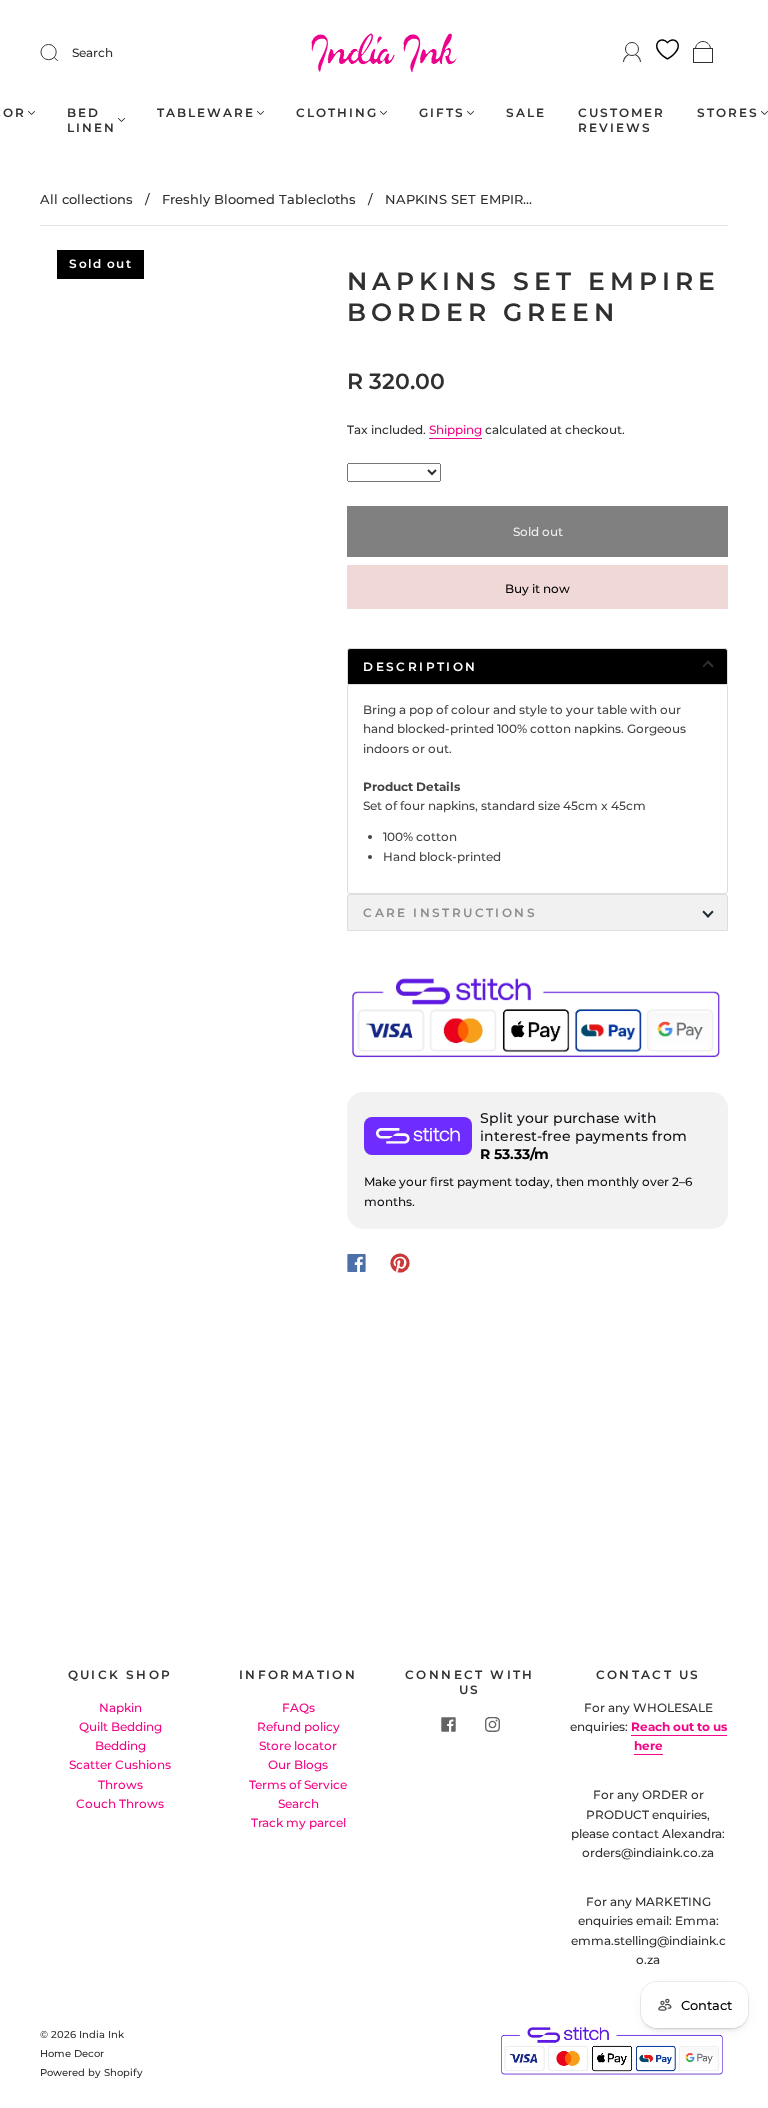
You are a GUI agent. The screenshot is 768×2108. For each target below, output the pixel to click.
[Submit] (62, 53)
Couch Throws (120, 1803)
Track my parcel (298, 1822)
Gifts (442, 112)
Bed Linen (91, 120)
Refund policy (298, 1726)
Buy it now (537, 588)
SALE (526, 112)
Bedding (120, 1745)
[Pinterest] (400, 1263)
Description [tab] (420, 666)
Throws (120, 1784)
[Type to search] (394, 472)
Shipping (455, 429)
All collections (86, 199)
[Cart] (703, 53)
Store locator (298, 1745)
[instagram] (492, 1725)
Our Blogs (298, 1764)
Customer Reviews (621, 120)
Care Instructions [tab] (450, 912)
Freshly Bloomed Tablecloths (259, 199)
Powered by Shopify (91, 2072)
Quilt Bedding (120, 1726)
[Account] (632, 52)
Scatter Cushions (120, 1764)
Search (92, 52)
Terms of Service (298, 1784)
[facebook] (448, 1725)
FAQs (298, 1707)
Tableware (206, 112)
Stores (728, 112)
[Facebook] (356, 1263)
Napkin (120, 1707)
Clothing (337, 112)
